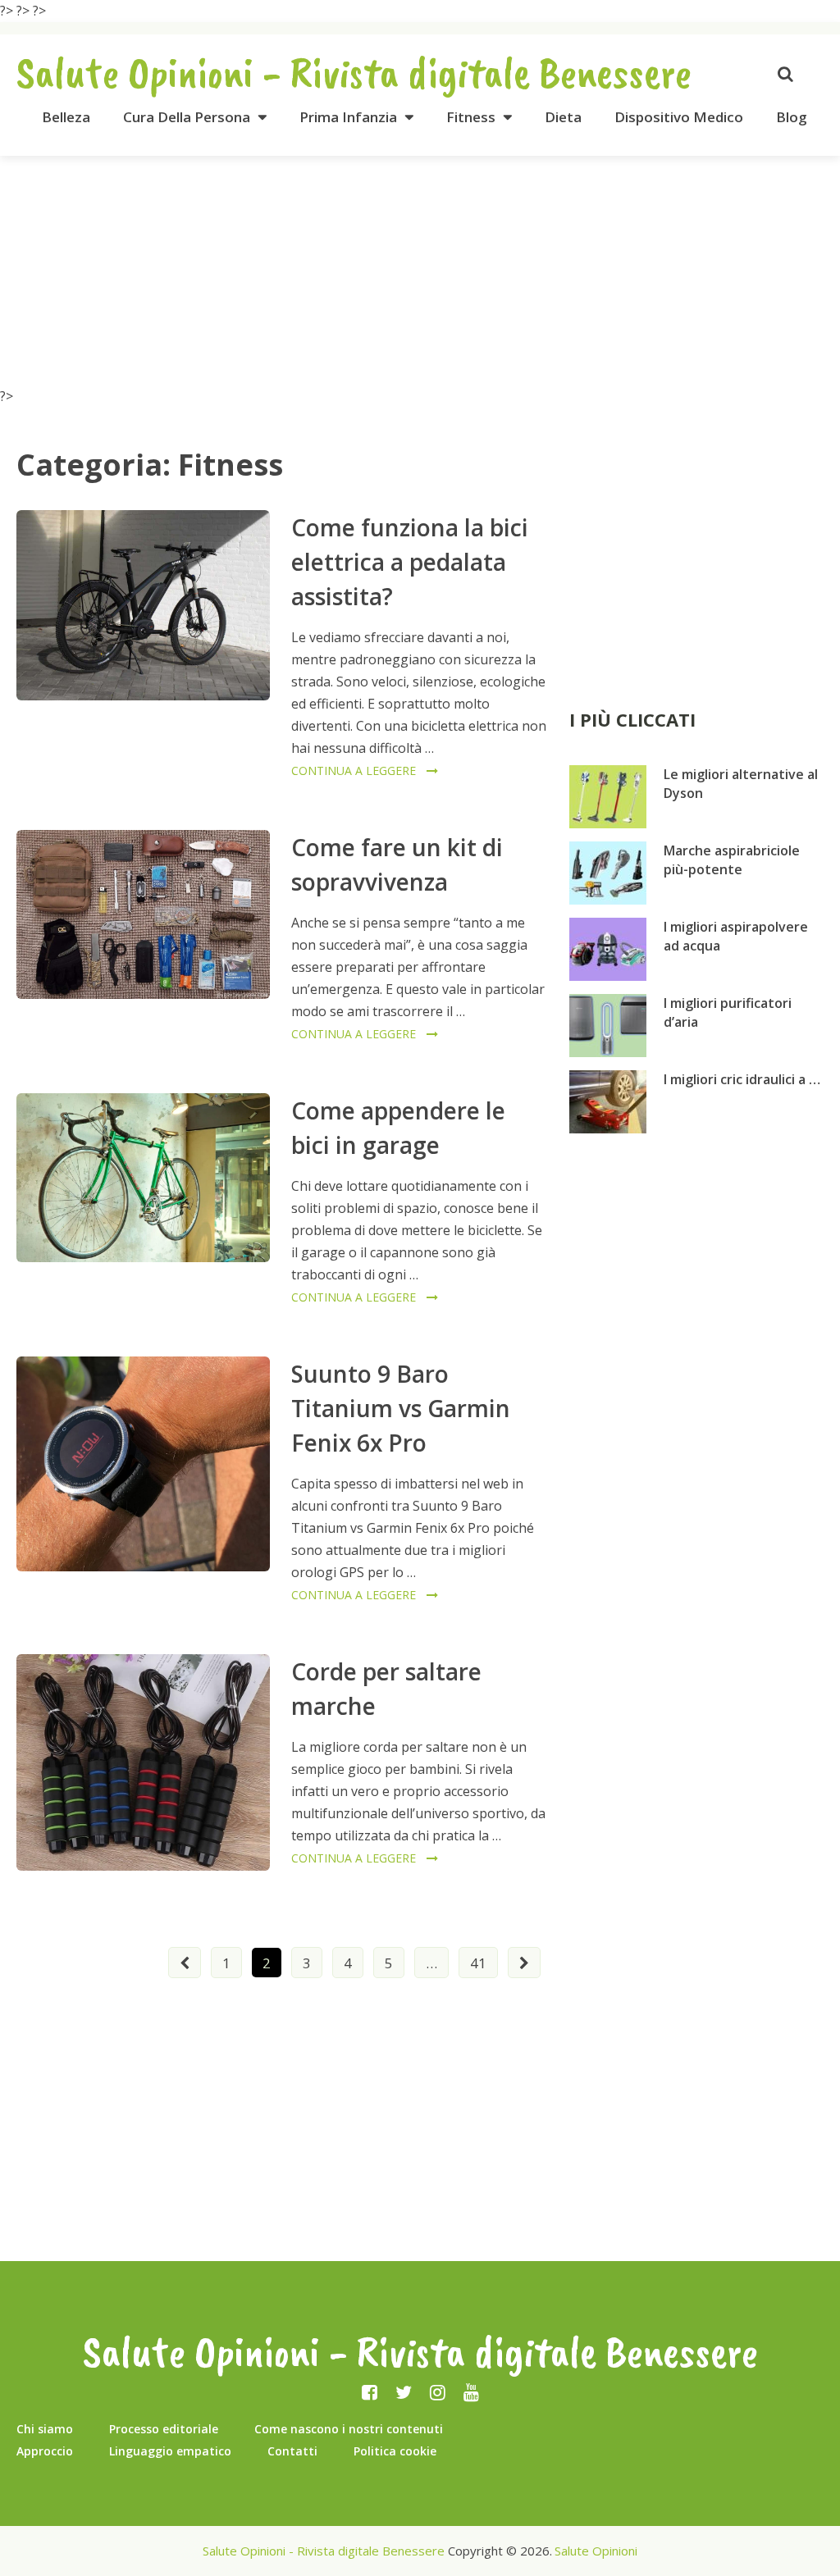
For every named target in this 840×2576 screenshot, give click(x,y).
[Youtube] (471, 2391)
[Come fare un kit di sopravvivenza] (143, 914)
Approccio (45, 2451)
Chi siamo (45, 2429)
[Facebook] (370, 2391)
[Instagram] (438, 2391)
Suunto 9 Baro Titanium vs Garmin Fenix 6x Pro (401, 1408)
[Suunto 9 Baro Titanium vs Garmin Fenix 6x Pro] (143, 1464)
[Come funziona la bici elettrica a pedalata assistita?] (143, 605)
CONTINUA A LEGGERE (354, 771)
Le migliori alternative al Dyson (741, 784)
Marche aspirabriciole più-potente (732, 860)
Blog (792, 117)
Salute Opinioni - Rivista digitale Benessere (354, 72)
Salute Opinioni (596, 2551)
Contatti (292, 2451)
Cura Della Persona (187, 117)
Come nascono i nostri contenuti (349, 2429)
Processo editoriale (164, 2429)
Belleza (66, 117)
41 (478, 1963)
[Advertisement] (420, 271)
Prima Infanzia (348, 117)
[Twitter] (404, 2391)
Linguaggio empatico (170, 2451)
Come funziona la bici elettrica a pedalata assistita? (410, 562)
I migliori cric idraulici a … (742, 1079)
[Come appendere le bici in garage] (143, 1178)
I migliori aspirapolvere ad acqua (736, 936)
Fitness (471, 117)
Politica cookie (395, 2451)
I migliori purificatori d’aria (728, 1012)
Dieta (563, 117)
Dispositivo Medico (679, 117)
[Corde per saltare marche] (143, 1762)
